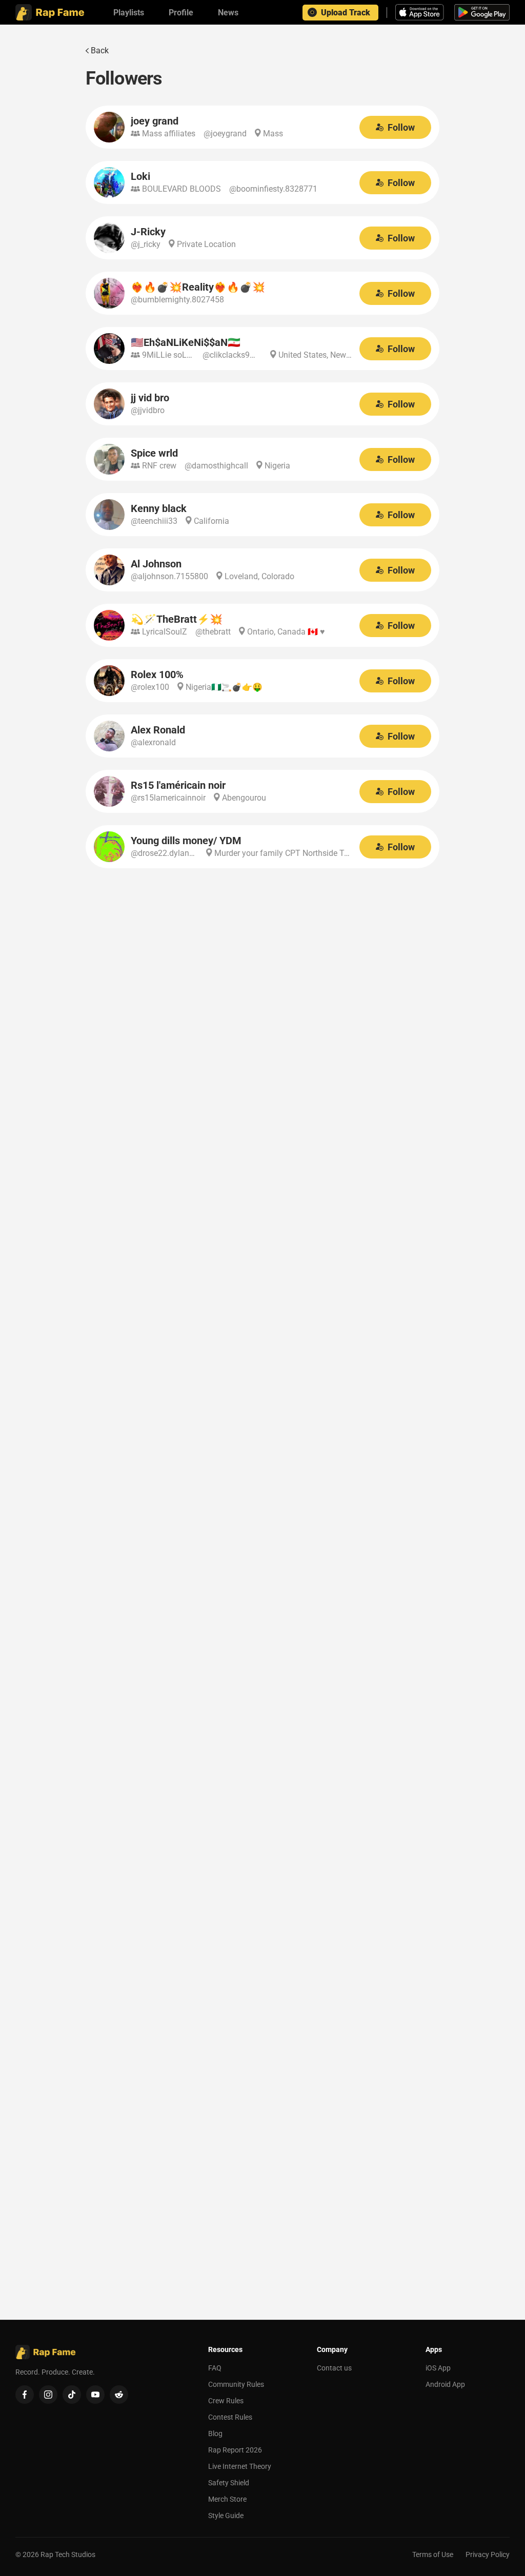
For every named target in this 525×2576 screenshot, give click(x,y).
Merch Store (227, 2499)
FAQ (215, 2368)
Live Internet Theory (240, 2466)
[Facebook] (25, 2395)
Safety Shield (229, 2483)
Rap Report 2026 (235, 2450)
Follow (401, 127)
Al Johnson (156, 564)
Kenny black (159, 508)
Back (100, 50)
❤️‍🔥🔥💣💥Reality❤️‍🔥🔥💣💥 (198, 287)
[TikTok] (72, 2395)
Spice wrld (154, 453)
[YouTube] (95, 2395)
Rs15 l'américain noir (178, 785)
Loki (140, 176)
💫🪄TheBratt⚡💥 (177, 619)
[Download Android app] (482, 12)
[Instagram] (48, 2395)
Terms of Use (433, 2554)
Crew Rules (226, 2401)
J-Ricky (148, 232)
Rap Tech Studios (68, 2554)
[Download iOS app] (421, 12)
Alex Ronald (158, 730)
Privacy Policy (488, 2554)
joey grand (155, 121)
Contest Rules (230, 2417)
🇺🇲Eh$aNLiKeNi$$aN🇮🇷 (186, 342)
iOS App (438, 2368)
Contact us (334, 2368)
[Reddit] (119, 2395)
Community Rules (236, 2384)
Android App (445, 2384)
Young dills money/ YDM (186, 841)
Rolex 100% (157, 674)
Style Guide (226, 2516)
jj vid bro (150, 398)
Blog (215, 2434)
